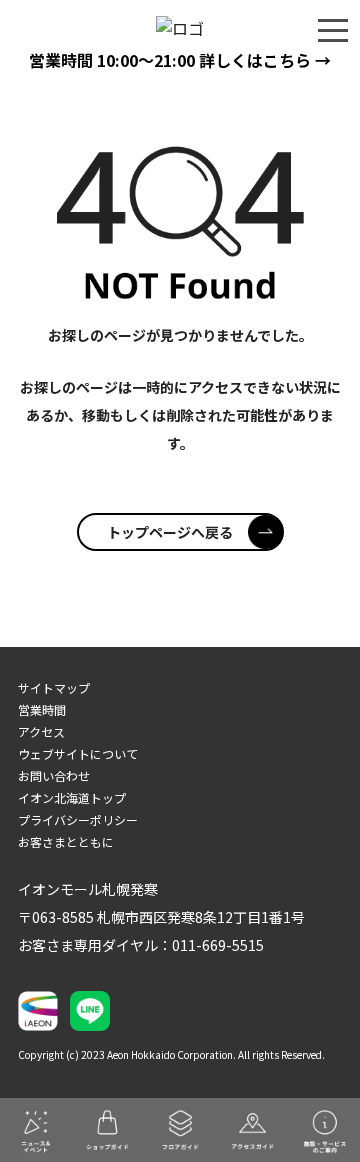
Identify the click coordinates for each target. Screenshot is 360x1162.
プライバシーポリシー (78, 819)
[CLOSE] (333, 29)
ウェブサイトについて (78, 753)
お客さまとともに (66, 841)
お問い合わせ (54, 775)
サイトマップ (54, 687)
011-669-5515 (218, 945)
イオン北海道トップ (72, 797)
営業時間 (42, 709)
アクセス (41, 731)
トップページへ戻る (170, 532)
